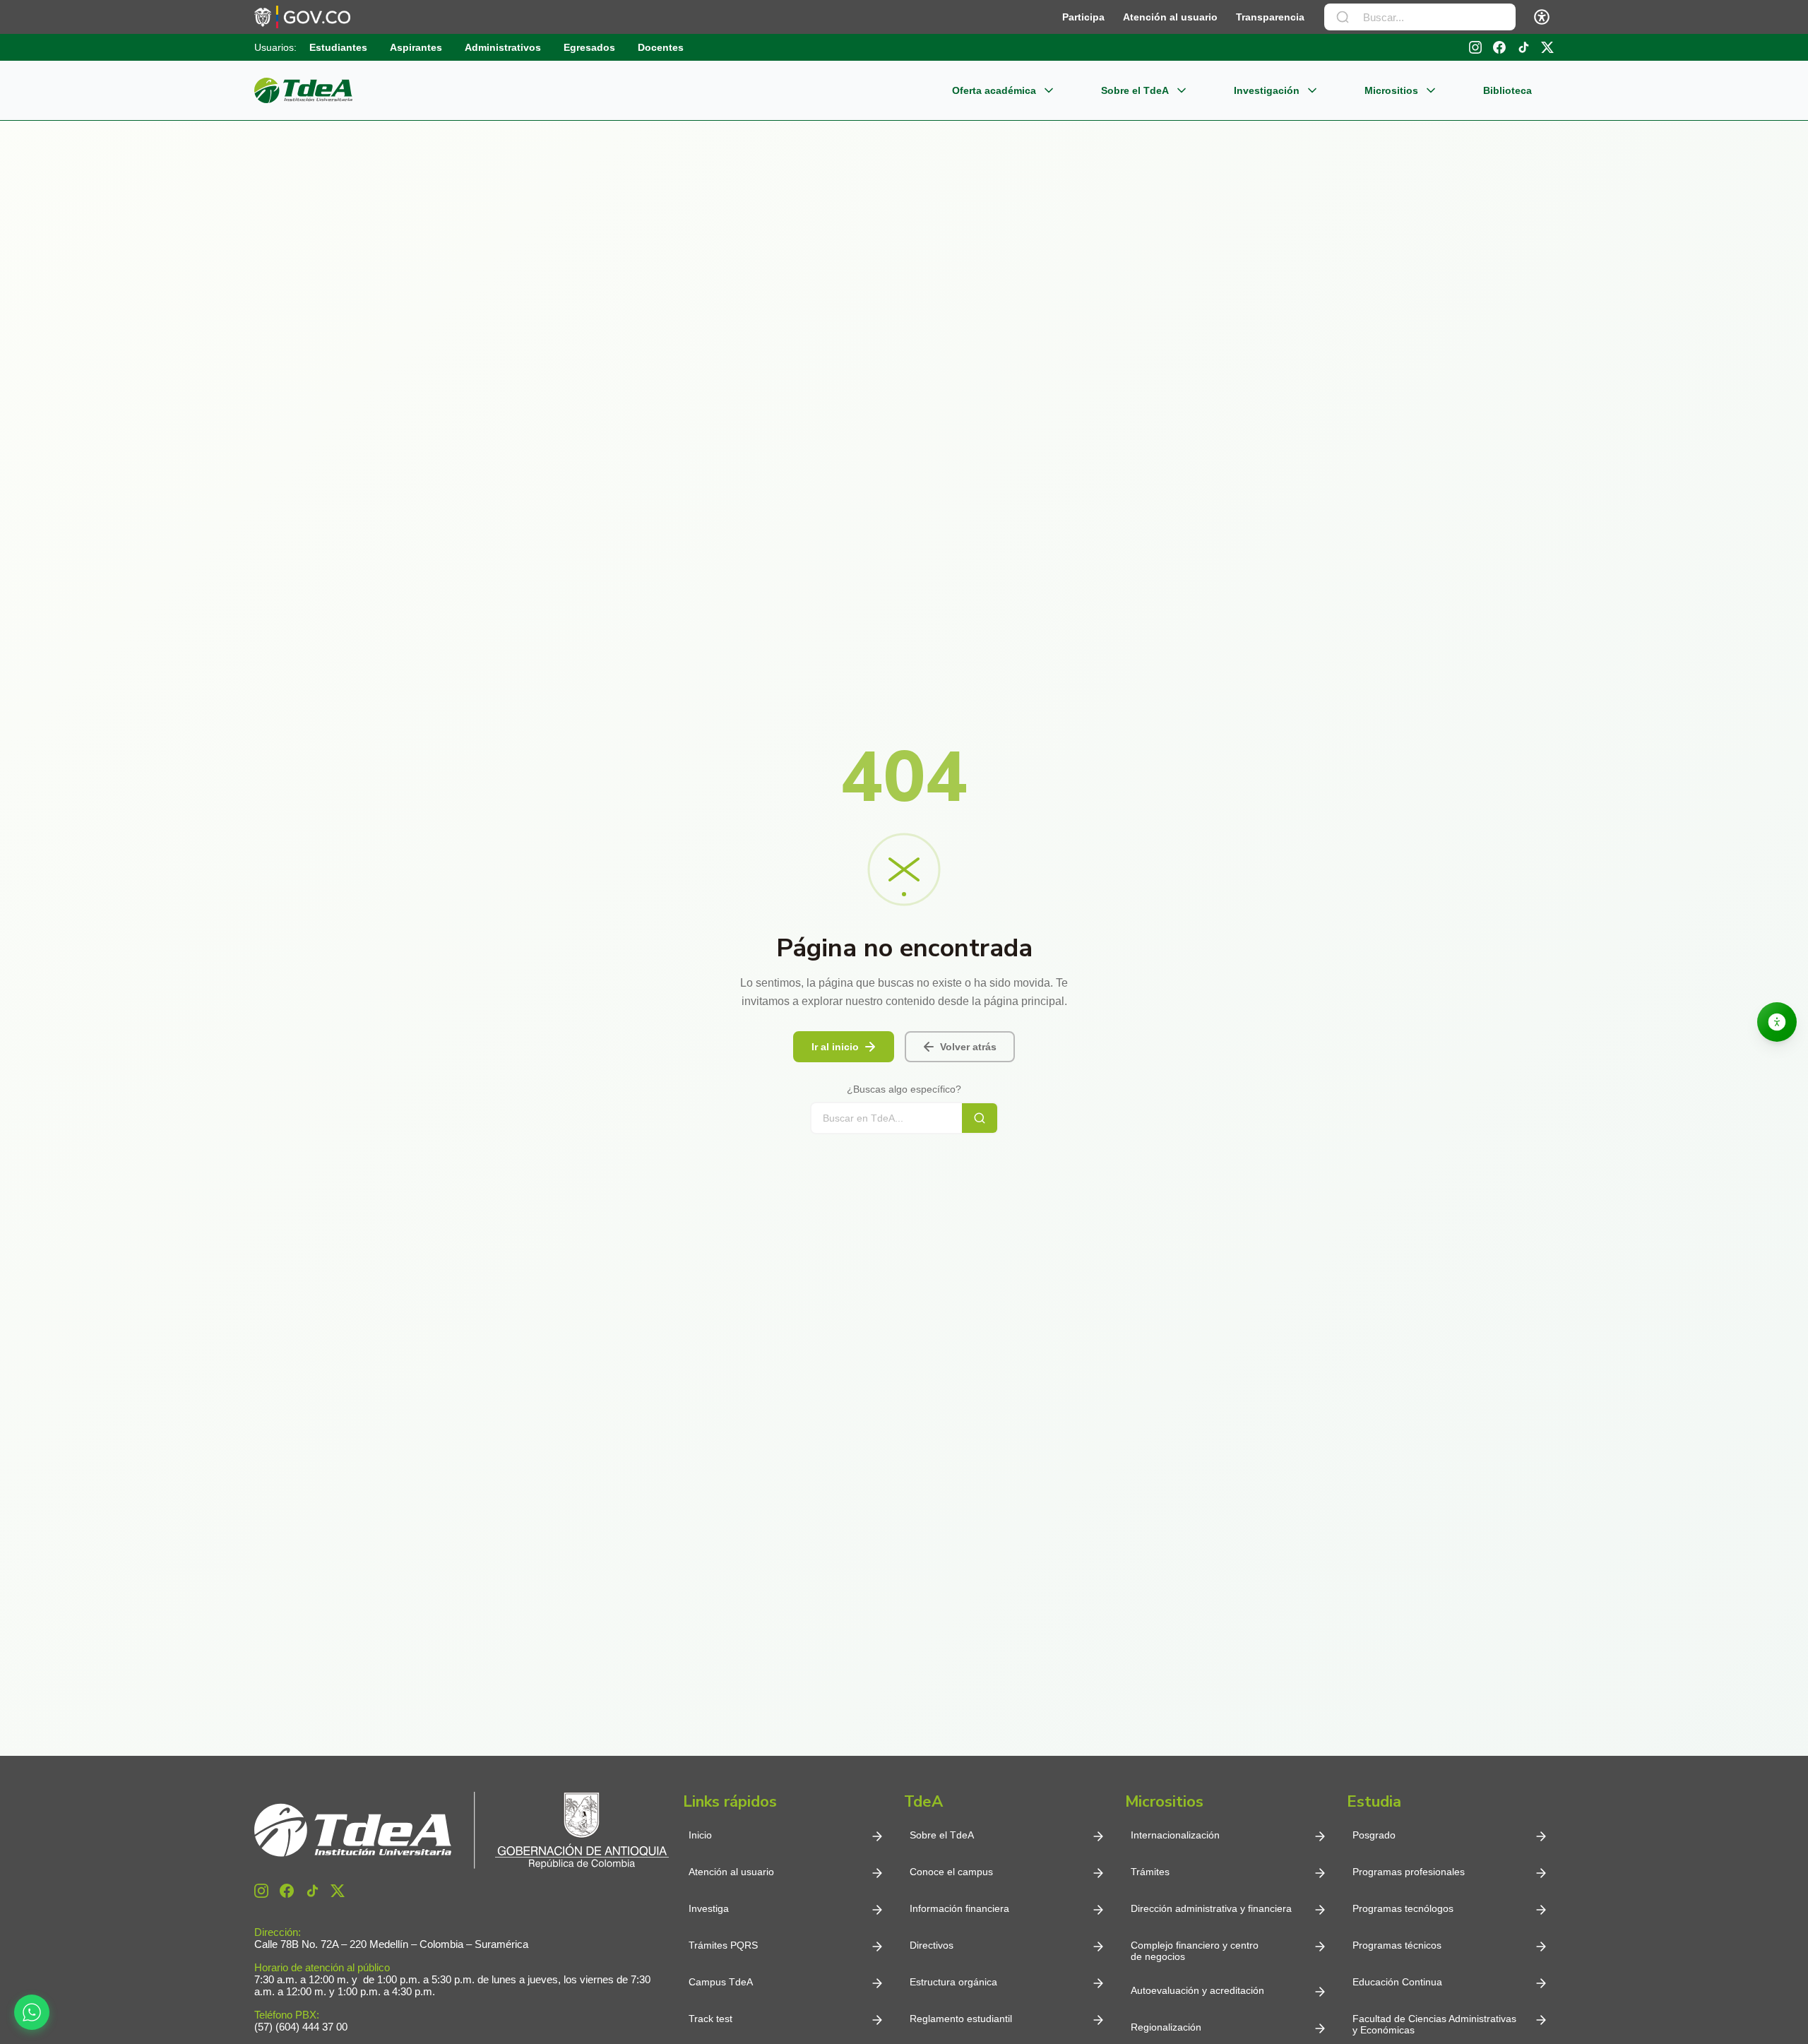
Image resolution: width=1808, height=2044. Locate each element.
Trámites (1150, 1872)
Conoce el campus (951, 1872)
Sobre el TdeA (1135, 90)
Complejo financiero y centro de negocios (1195, 1951)
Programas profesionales (1409, 1872)
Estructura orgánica (953, 1982)
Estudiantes (338, 47)
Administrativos (503, 47)
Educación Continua (1397, 1982)
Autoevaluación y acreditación (1197, 1990)
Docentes (661, 47)
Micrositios (1391, 90)
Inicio (700, 1835)
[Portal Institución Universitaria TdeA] (303, 90)
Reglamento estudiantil (961, 2019)
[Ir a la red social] (1475, 47)
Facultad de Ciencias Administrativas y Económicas (1434, 2024)
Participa (1083, 17)
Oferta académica (994, 90)
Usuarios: (275, 47)
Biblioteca (1507, 90)
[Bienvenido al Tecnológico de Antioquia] (462, 1830)
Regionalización (1166, 2027)
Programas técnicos (1397, 1945)
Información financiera (959, 1908)
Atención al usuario (1170, 17)
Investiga (709, 1908)
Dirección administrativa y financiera (1211, 1908)
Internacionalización (1175, 1835)
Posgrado (1374, 1835)
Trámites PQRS (723, 1945)
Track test (710, 2019)
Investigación (1267, 90)
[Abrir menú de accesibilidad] (1542, 17)
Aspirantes (416, 47)
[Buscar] (1343, 17)
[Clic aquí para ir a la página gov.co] (302, 17)
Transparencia (1270, 17)
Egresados (589, 47)
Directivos (932, 1945)
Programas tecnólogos (1403, 1908)
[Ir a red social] (261, 1891)
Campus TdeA (721, 1982)
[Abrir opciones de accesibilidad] (1777, 1022)
